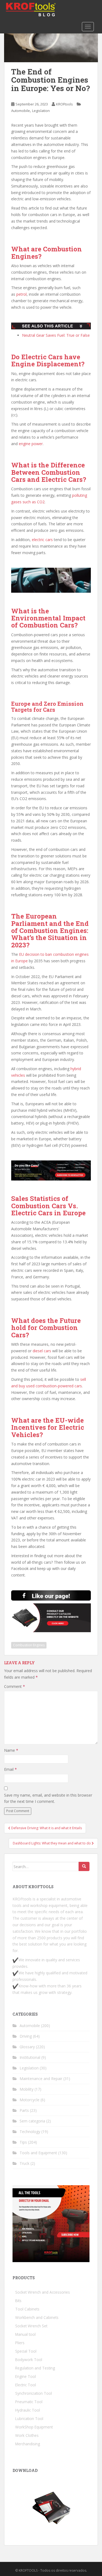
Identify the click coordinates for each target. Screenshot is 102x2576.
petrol (21, 294)
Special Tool (26, 2351)
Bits (18, 2301)
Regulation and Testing (35, 2368)
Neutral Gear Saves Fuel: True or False (56, 335)
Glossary (27, 2047)
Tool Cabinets (27, 2309)
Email (10, 1769)
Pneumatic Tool (29, 2402)
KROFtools (64, 104)
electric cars (42, 540)
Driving (26, 2036)
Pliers (20, 2343)
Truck (24, 2163)
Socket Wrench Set (31, 2326)
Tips (23, 2142)
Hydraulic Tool (28, 2410)
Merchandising (28, 2444)
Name (11, 1750)
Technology (30, 2132)
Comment (15, 1686)
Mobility (27, 2089)
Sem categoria (32, 2121)
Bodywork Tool (29, 2360)
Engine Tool (26, 2376)
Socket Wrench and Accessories (43, 2292)
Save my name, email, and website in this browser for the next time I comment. (48, 1798)
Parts (24, 2110)
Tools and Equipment (38, 2153)
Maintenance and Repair (41, 2079)
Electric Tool (26, 2385)
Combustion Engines (29, 1645)
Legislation (41, 111)
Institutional (30, 2057)
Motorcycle (30, 2100)
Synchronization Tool (34, 2393)
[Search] (84, 1866)
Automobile (21, 111)
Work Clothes (27, 2435)
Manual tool (25, 2334)
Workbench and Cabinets (37, 2317)
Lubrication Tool (29, 2419)
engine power (31, 444)
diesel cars (42, 1351)
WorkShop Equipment (34, 2427)
